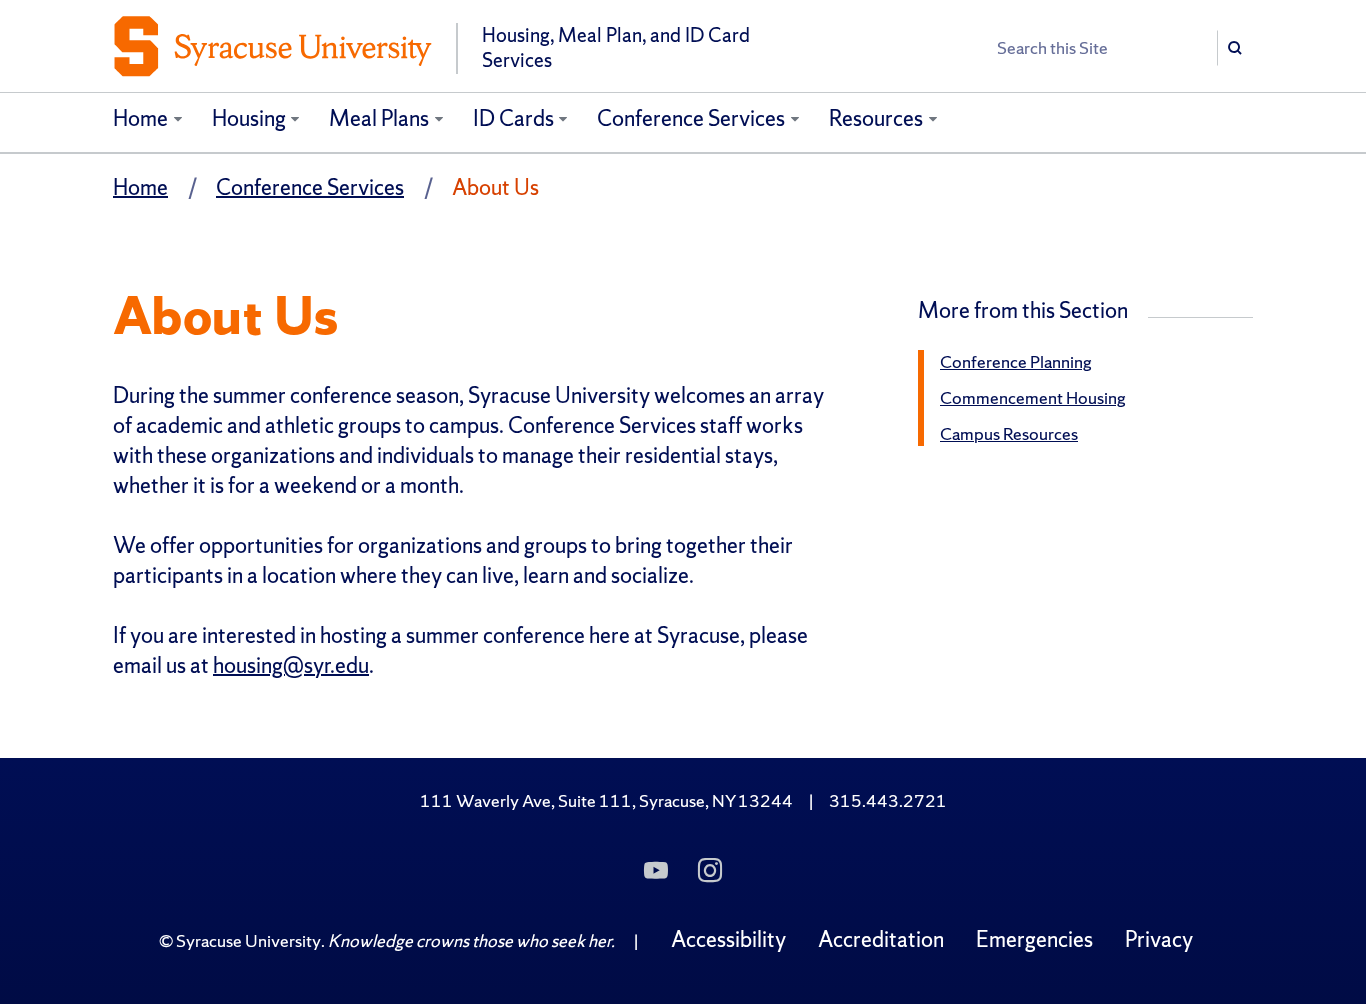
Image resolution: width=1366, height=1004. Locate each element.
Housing (249, 118)
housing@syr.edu (291, 665)
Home (140, 118)
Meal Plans (379, 118)
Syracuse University (248, 940)
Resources (876, 118)
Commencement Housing (1033, 397)
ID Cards (513, 118)
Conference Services (691, 118)
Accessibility (728, 939)
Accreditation (881, 939)
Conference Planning (1016, 361)
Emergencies (1034, 939)
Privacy (1159, 939)
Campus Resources (1009, 433)
